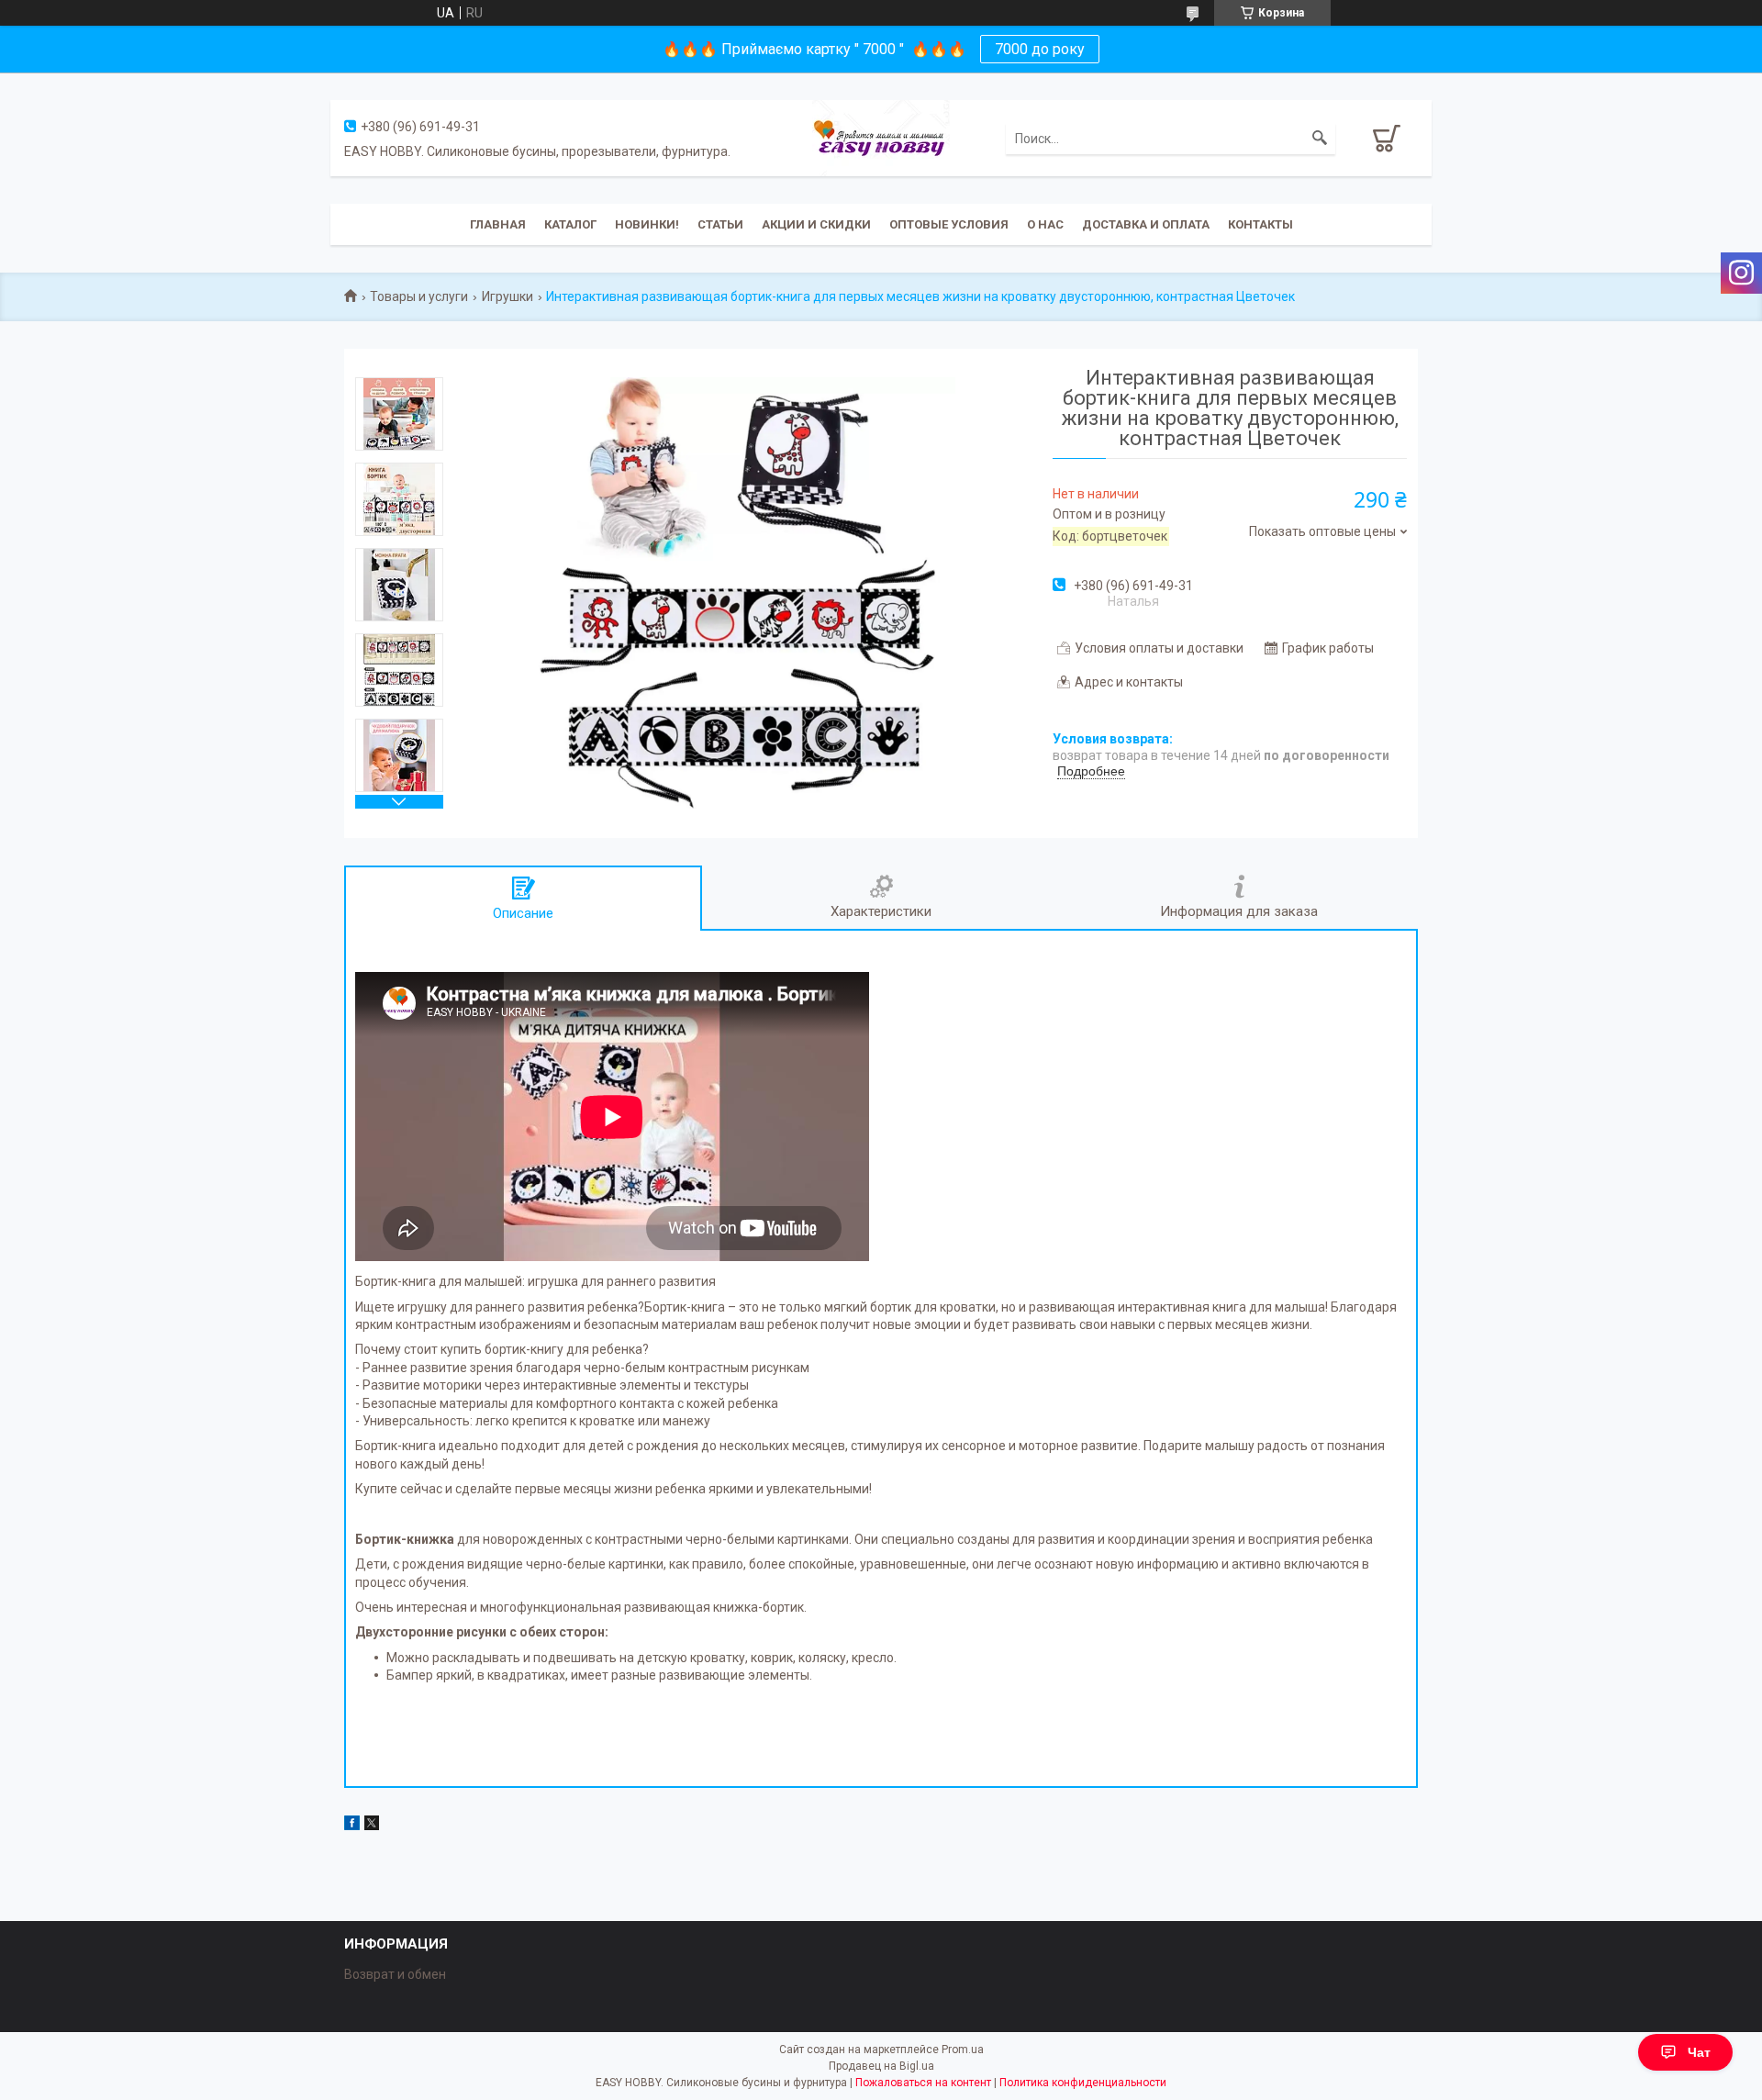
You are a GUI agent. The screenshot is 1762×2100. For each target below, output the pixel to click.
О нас (1045, 224)
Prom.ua (963, 2050)
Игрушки (507, 296)
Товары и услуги (419, 296)
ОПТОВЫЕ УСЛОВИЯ (949, 224)
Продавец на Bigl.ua (881, 2066)
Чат (1699, 2052)
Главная (498, 224)
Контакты (1260, 224)
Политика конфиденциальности (1083, 2083)
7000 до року (1040, 49)
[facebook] (352, 1826)
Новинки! (647, 224)
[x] (372, 1826)
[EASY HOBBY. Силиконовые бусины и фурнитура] (881, 137)
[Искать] (1320, 139)
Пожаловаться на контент (923, 2083)
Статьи (720, 224)
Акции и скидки (816, 224)
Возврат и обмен (395, 1974)
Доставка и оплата (1146, 224)
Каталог (570, 224)
